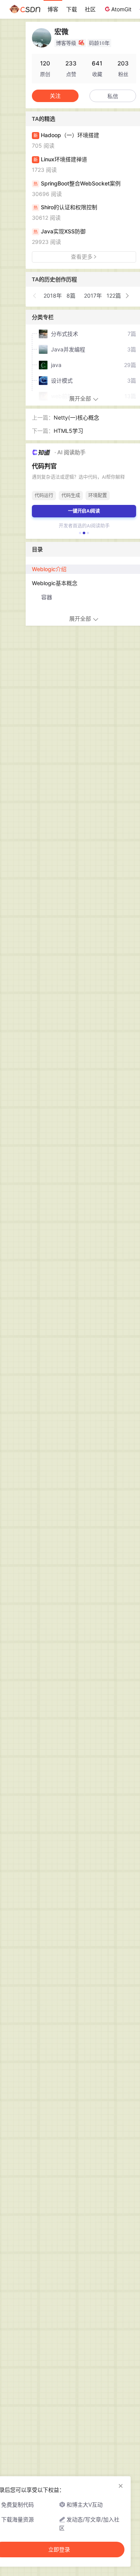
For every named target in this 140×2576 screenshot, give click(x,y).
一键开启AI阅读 (84, 511)
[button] (35, 296)
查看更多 (82, 257)
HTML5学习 (68, 431)
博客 (53, 9)
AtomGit (121, 9)
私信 (113, 96)
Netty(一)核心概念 (76, 417)
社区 (90, 9)
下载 (72, 9)
